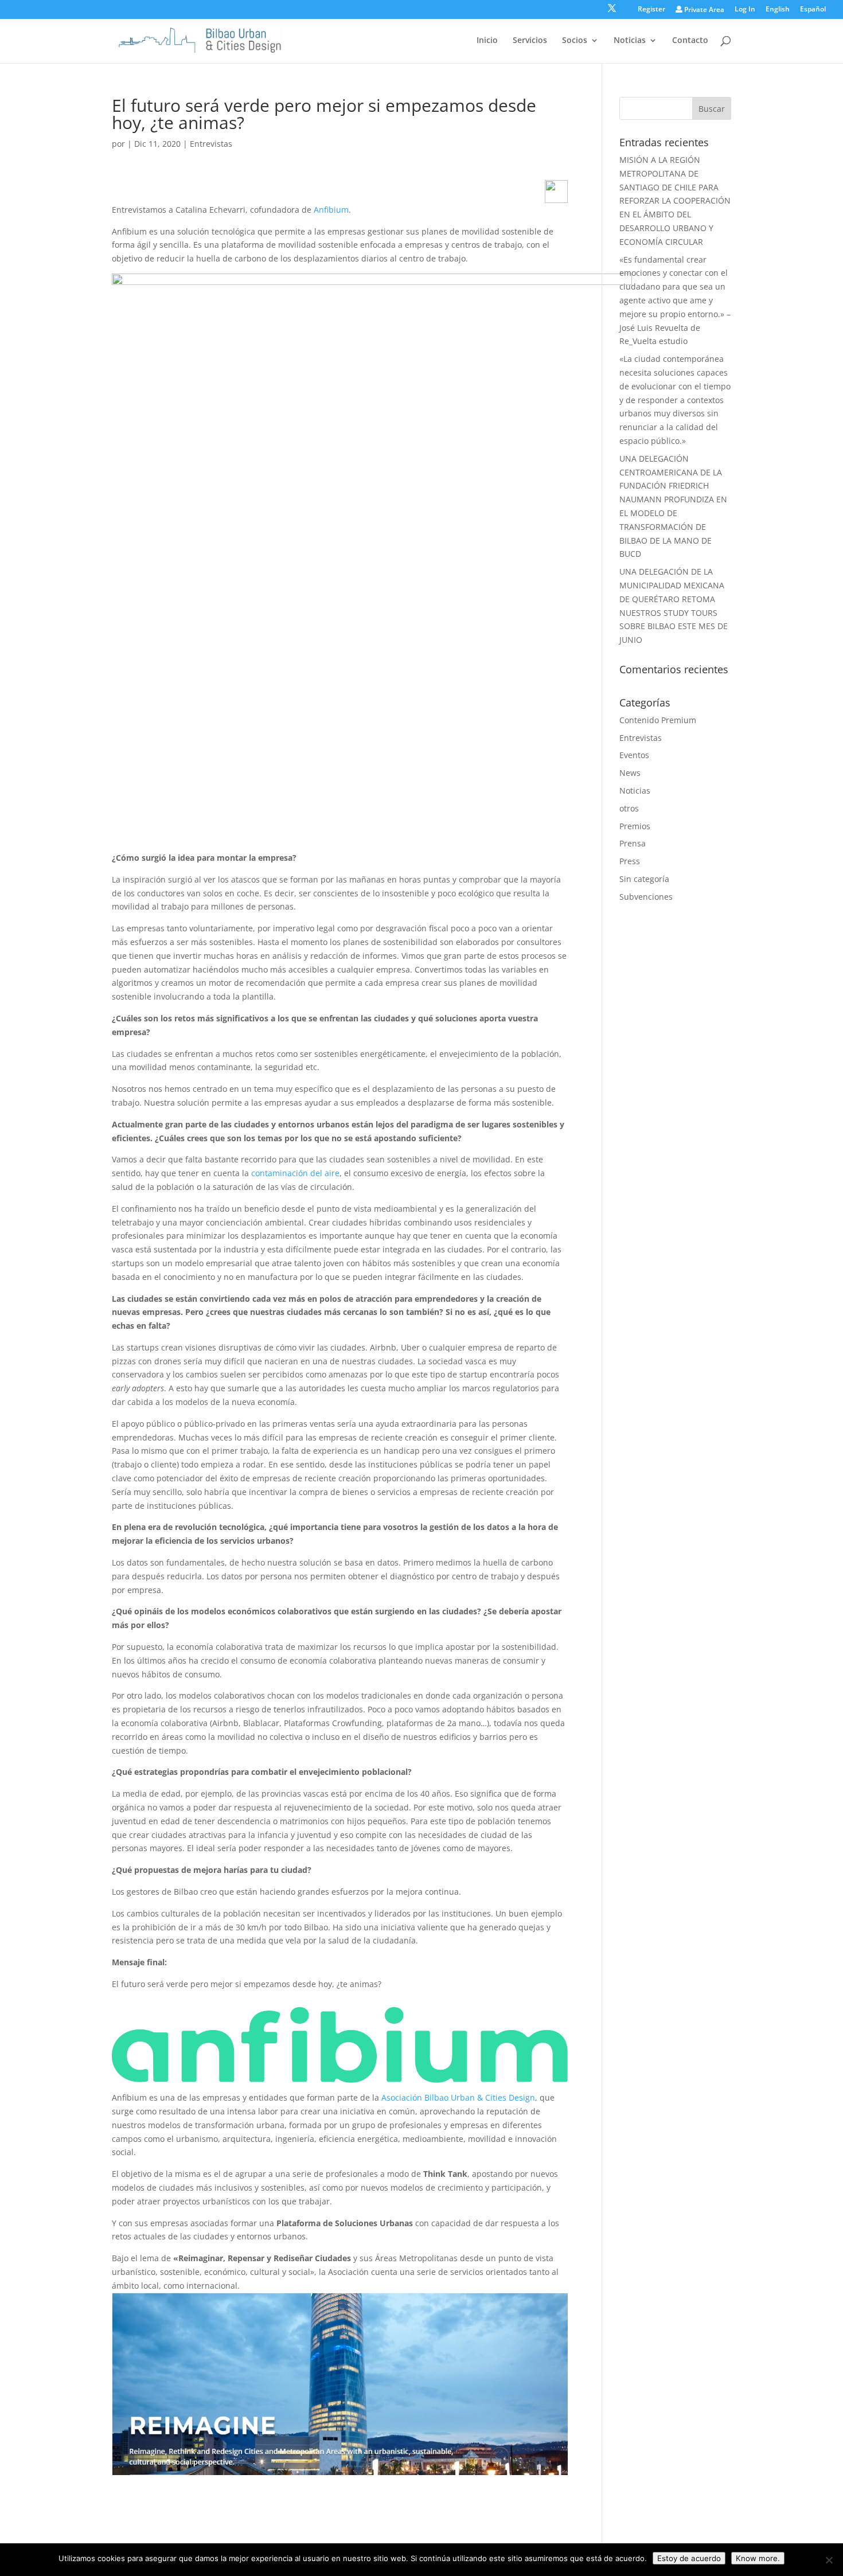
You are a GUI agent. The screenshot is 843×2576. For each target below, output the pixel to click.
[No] (829, 2560)
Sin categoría (644, 879)
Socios (575, 41)
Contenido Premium (658, 720)
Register (651, 10)
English (778, 10)
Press (630, 861)
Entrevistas (211, 144)
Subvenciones (646, 897)
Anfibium (331, 210)
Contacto (690, 41)
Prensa (633, 843)
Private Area (703, 10)
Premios (635, 826)
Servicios (530, 41)
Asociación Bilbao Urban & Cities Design (458, 2097)
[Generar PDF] (556, 192)
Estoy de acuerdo (689, 2558)
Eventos (634, 755)
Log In (745, 10)
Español (813, 10)
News (630, 773)
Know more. (758, 2558)
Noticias (630, 41)
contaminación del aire (294, 1173)
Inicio (487, 41)
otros (629, 808)
